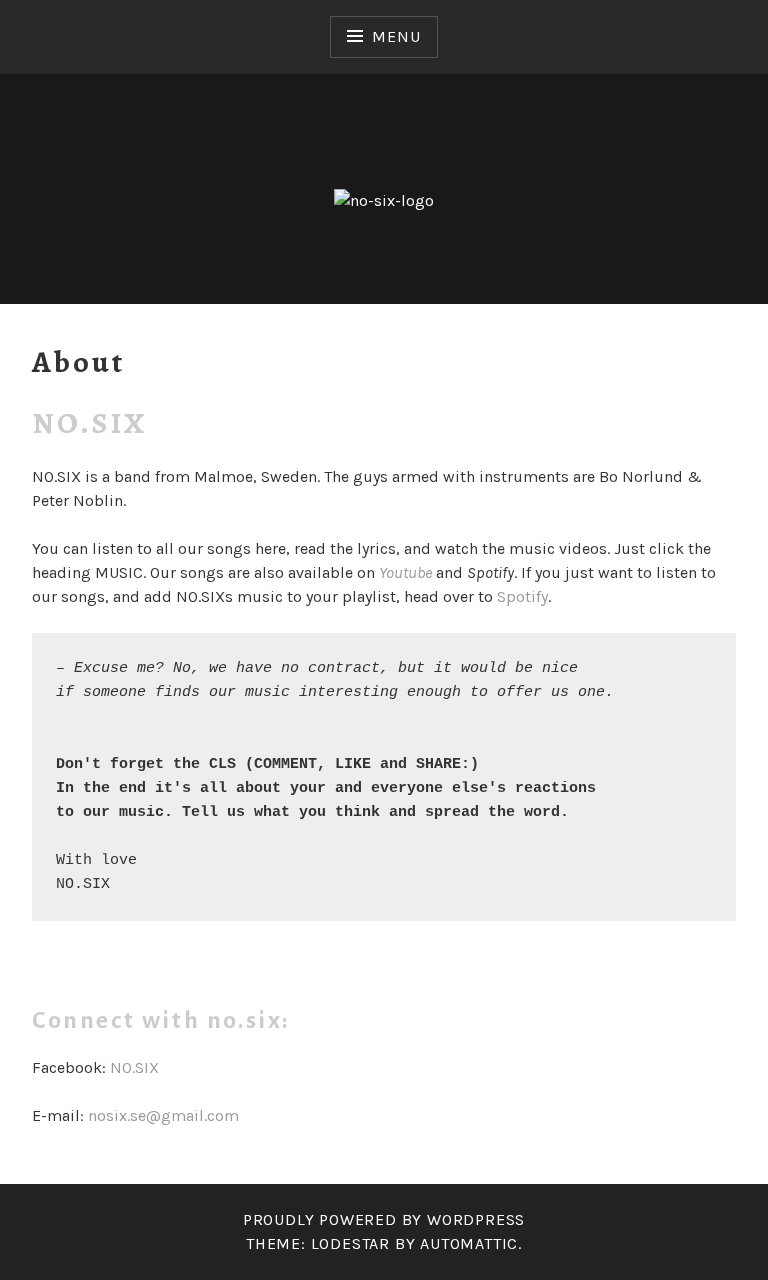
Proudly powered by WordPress (384, 1219)
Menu (396, 36)
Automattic (469, 1243)
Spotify (522, 596)
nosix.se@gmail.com (163, 1115)
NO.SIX (134, 1067)
